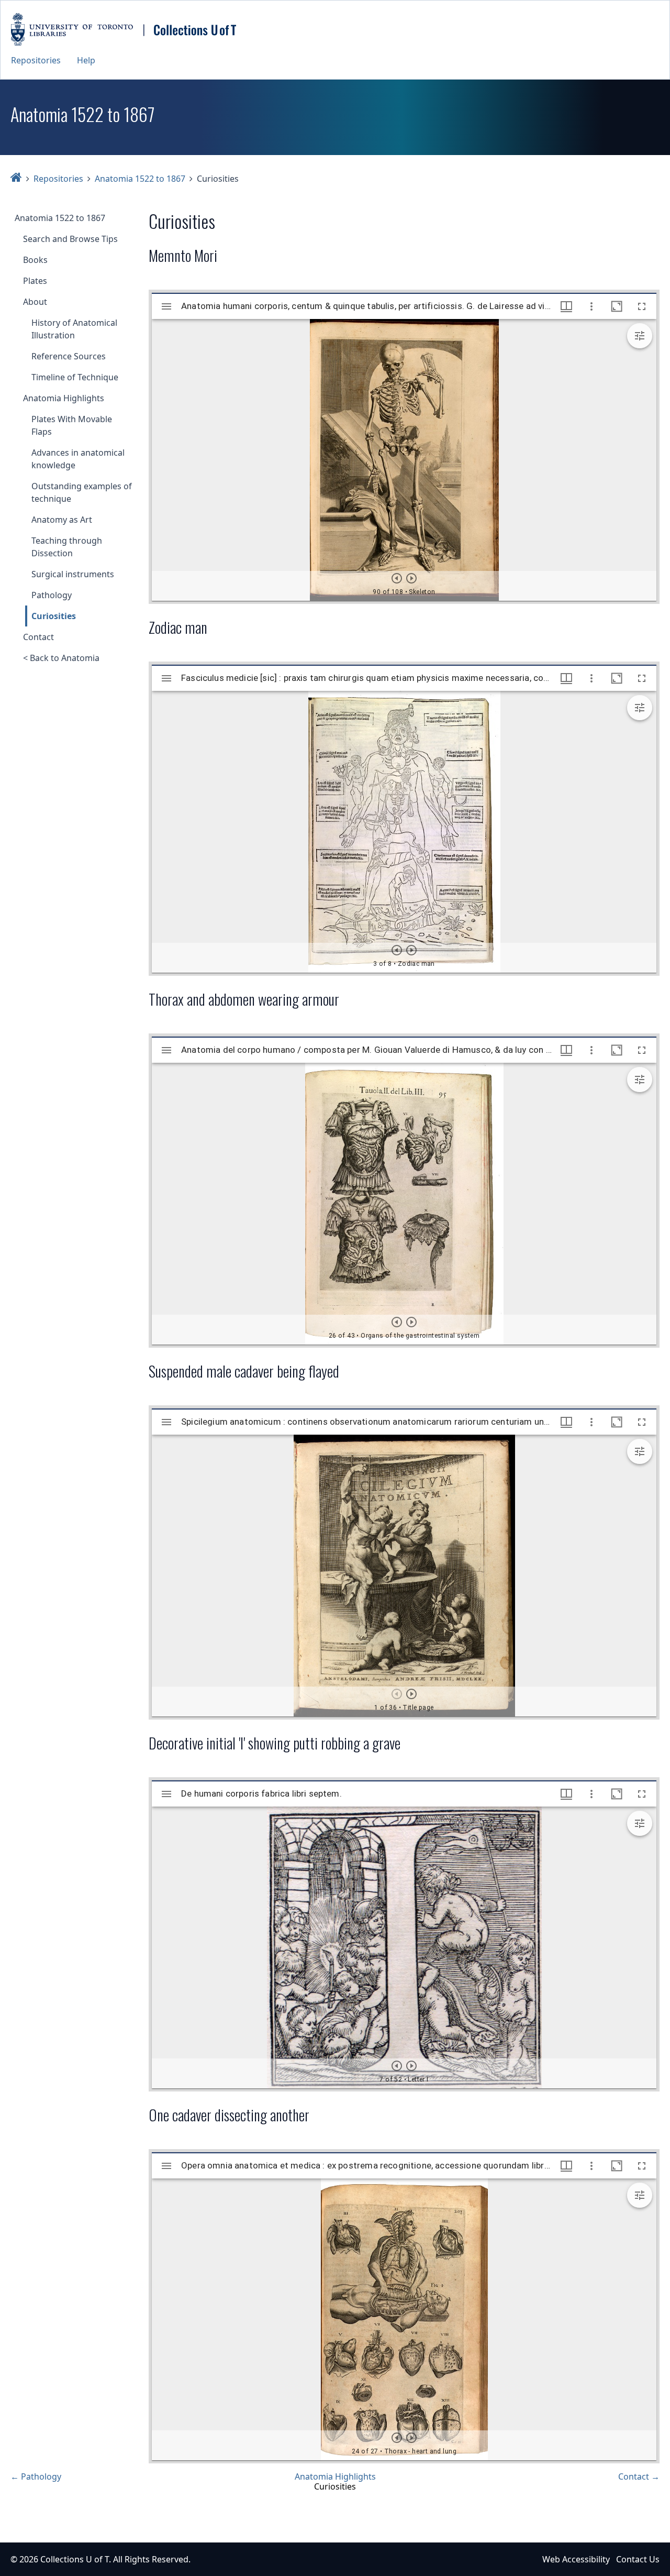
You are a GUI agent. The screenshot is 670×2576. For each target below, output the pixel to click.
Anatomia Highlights (64, 398)
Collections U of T (75, 2559)
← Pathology (36, 2476)
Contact (38, 637)
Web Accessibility (576, 2559)
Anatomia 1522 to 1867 (140, 179)
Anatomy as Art (62, 520)
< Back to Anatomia (61, 658)
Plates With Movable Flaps (72, 425)
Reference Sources (69, 356)
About (35, 302)
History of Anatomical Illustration (74, 329)
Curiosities (54, 616)
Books (35, 260)
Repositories (36, 60)
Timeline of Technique (75, 377)
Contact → (639, 2476)
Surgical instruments (73, 574)
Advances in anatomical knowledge (78, 459)
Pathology (52, 595)
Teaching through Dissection (67, 547)
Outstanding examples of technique (82, 492)
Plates (35, 281)
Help (86, 60)
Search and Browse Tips (70, 239)
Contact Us (638, 2559)
